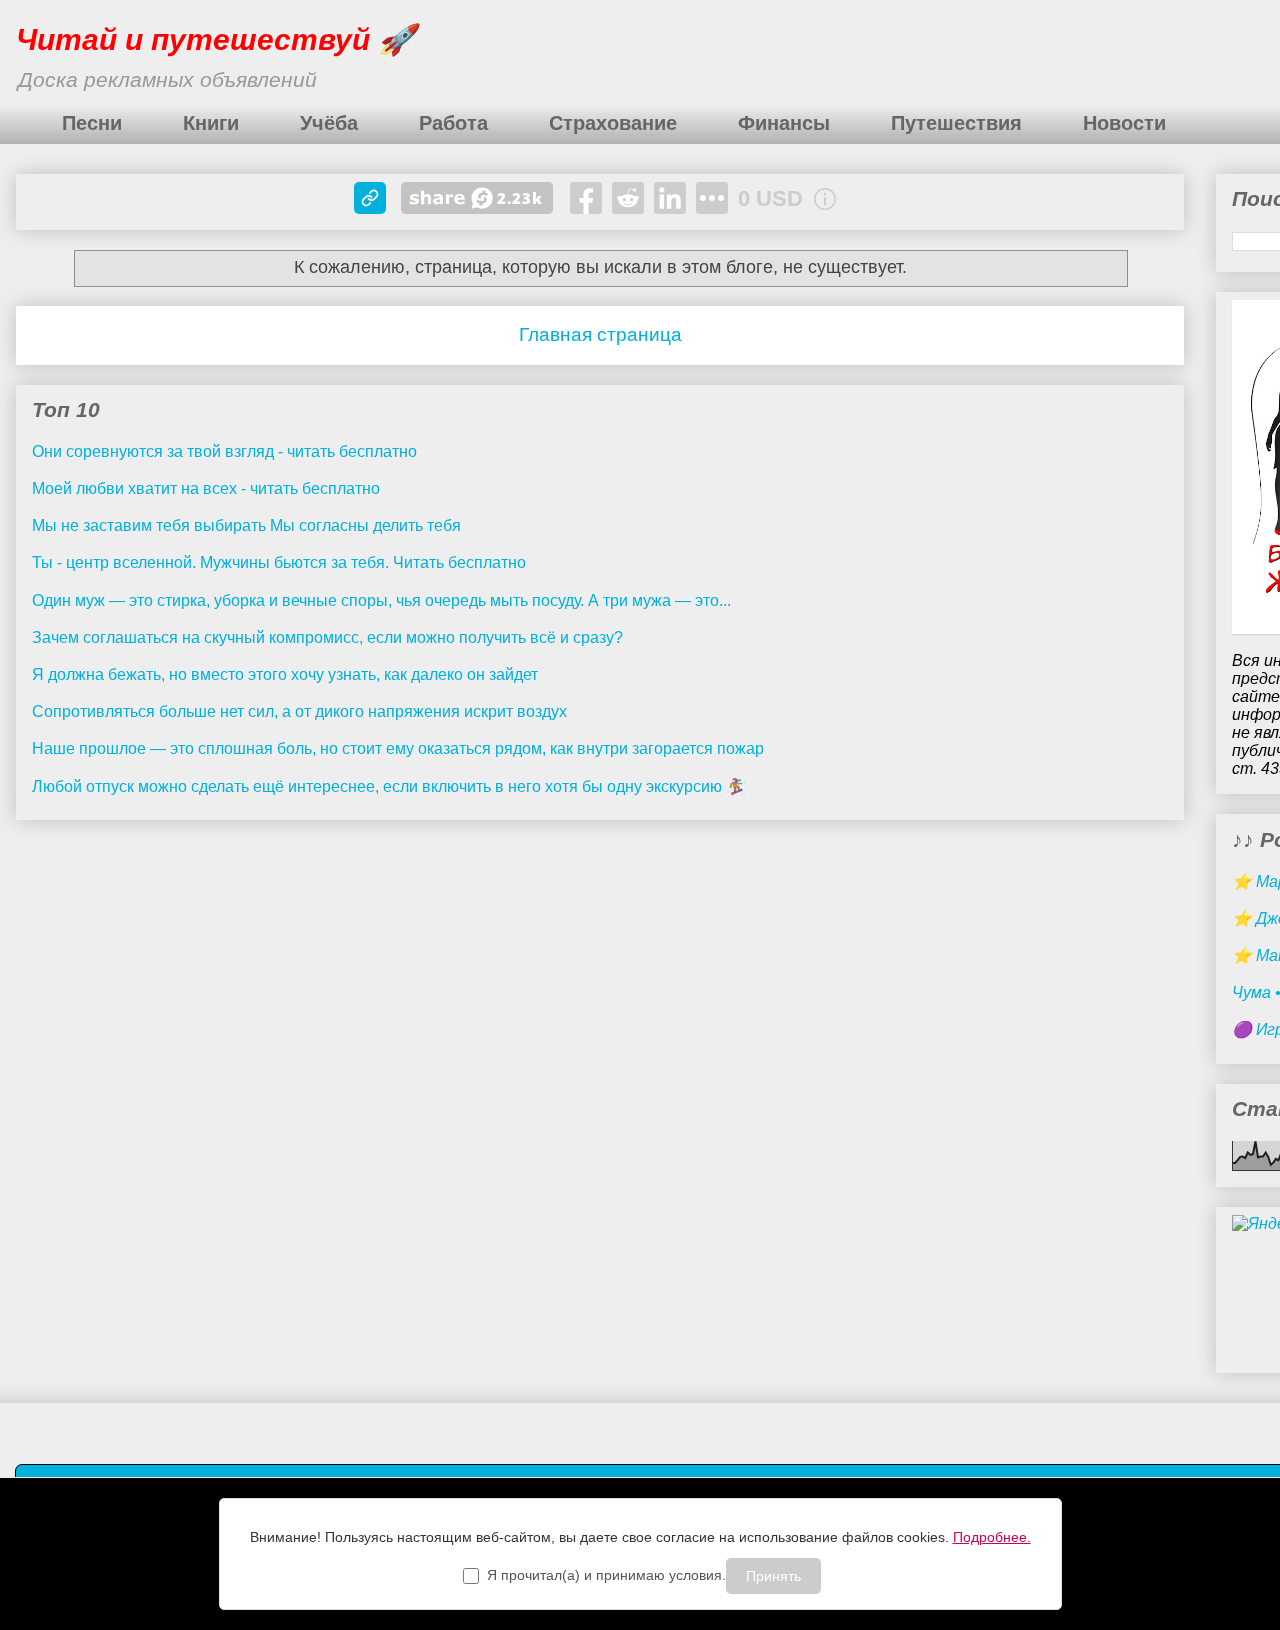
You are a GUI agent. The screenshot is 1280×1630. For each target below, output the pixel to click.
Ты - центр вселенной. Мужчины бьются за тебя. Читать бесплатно (279, 562)
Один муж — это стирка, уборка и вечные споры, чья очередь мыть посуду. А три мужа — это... (381, 600)
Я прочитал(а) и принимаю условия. (606, 1575)
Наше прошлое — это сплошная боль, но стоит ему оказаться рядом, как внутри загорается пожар (398, 748)
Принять (773, 1576)
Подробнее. (992, 1537)
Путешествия (956, 123)
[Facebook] (586, 198)
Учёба (329, 123)
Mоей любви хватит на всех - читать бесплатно (206, 488)
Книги (211, 123)
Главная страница (600, 334)
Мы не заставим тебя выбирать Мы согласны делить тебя (246, 525)
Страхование (613, 123)
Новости (1124, 123)
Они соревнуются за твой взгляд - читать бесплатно (224, 451)
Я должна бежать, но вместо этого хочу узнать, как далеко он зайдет (285, 674)
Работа (453, 123)
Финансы (784, 123)
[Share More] (712, 198)
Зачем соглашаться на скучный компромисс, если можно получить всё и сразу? (327, 637)
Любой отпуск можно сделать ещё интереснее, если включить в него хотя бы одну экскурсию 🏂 (389, 786)
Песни (92, 123)
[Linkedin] (670, 198)
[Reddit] (628, 198)
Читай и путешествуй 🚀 (215, 39)
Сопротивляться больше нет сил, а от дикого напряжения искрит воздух (299, 711)
